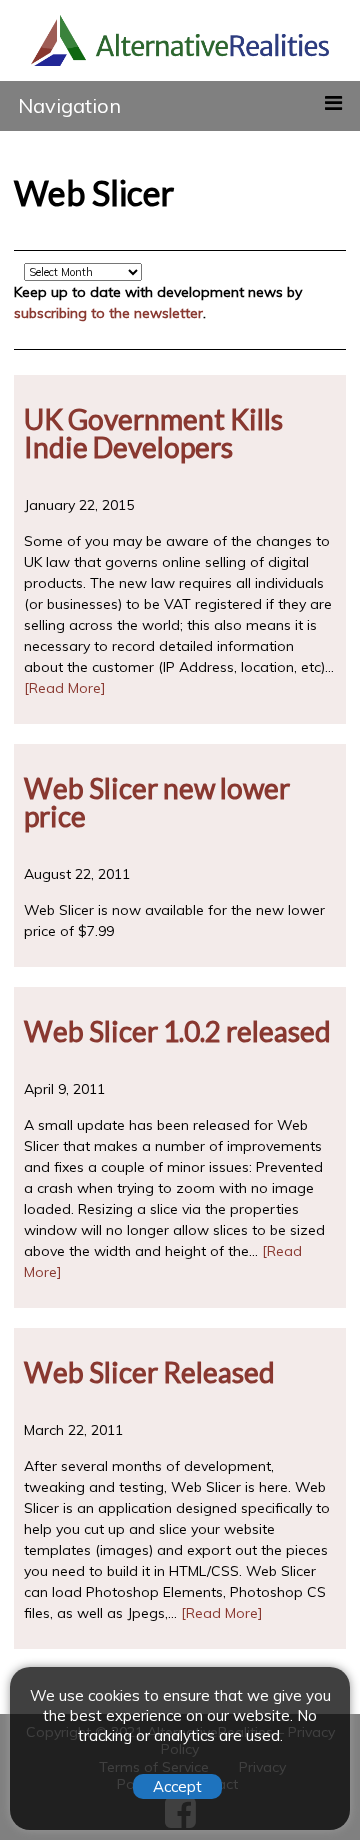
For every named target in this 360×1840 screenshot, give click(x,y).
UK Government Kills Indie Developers (153, 433)
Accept (177, 1786)
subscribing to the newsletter (108, 313)
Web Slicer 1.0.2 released (177, 1031)
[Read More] (65, 688)
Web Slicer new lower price (157, 802)
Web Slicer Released (149, 1372)
